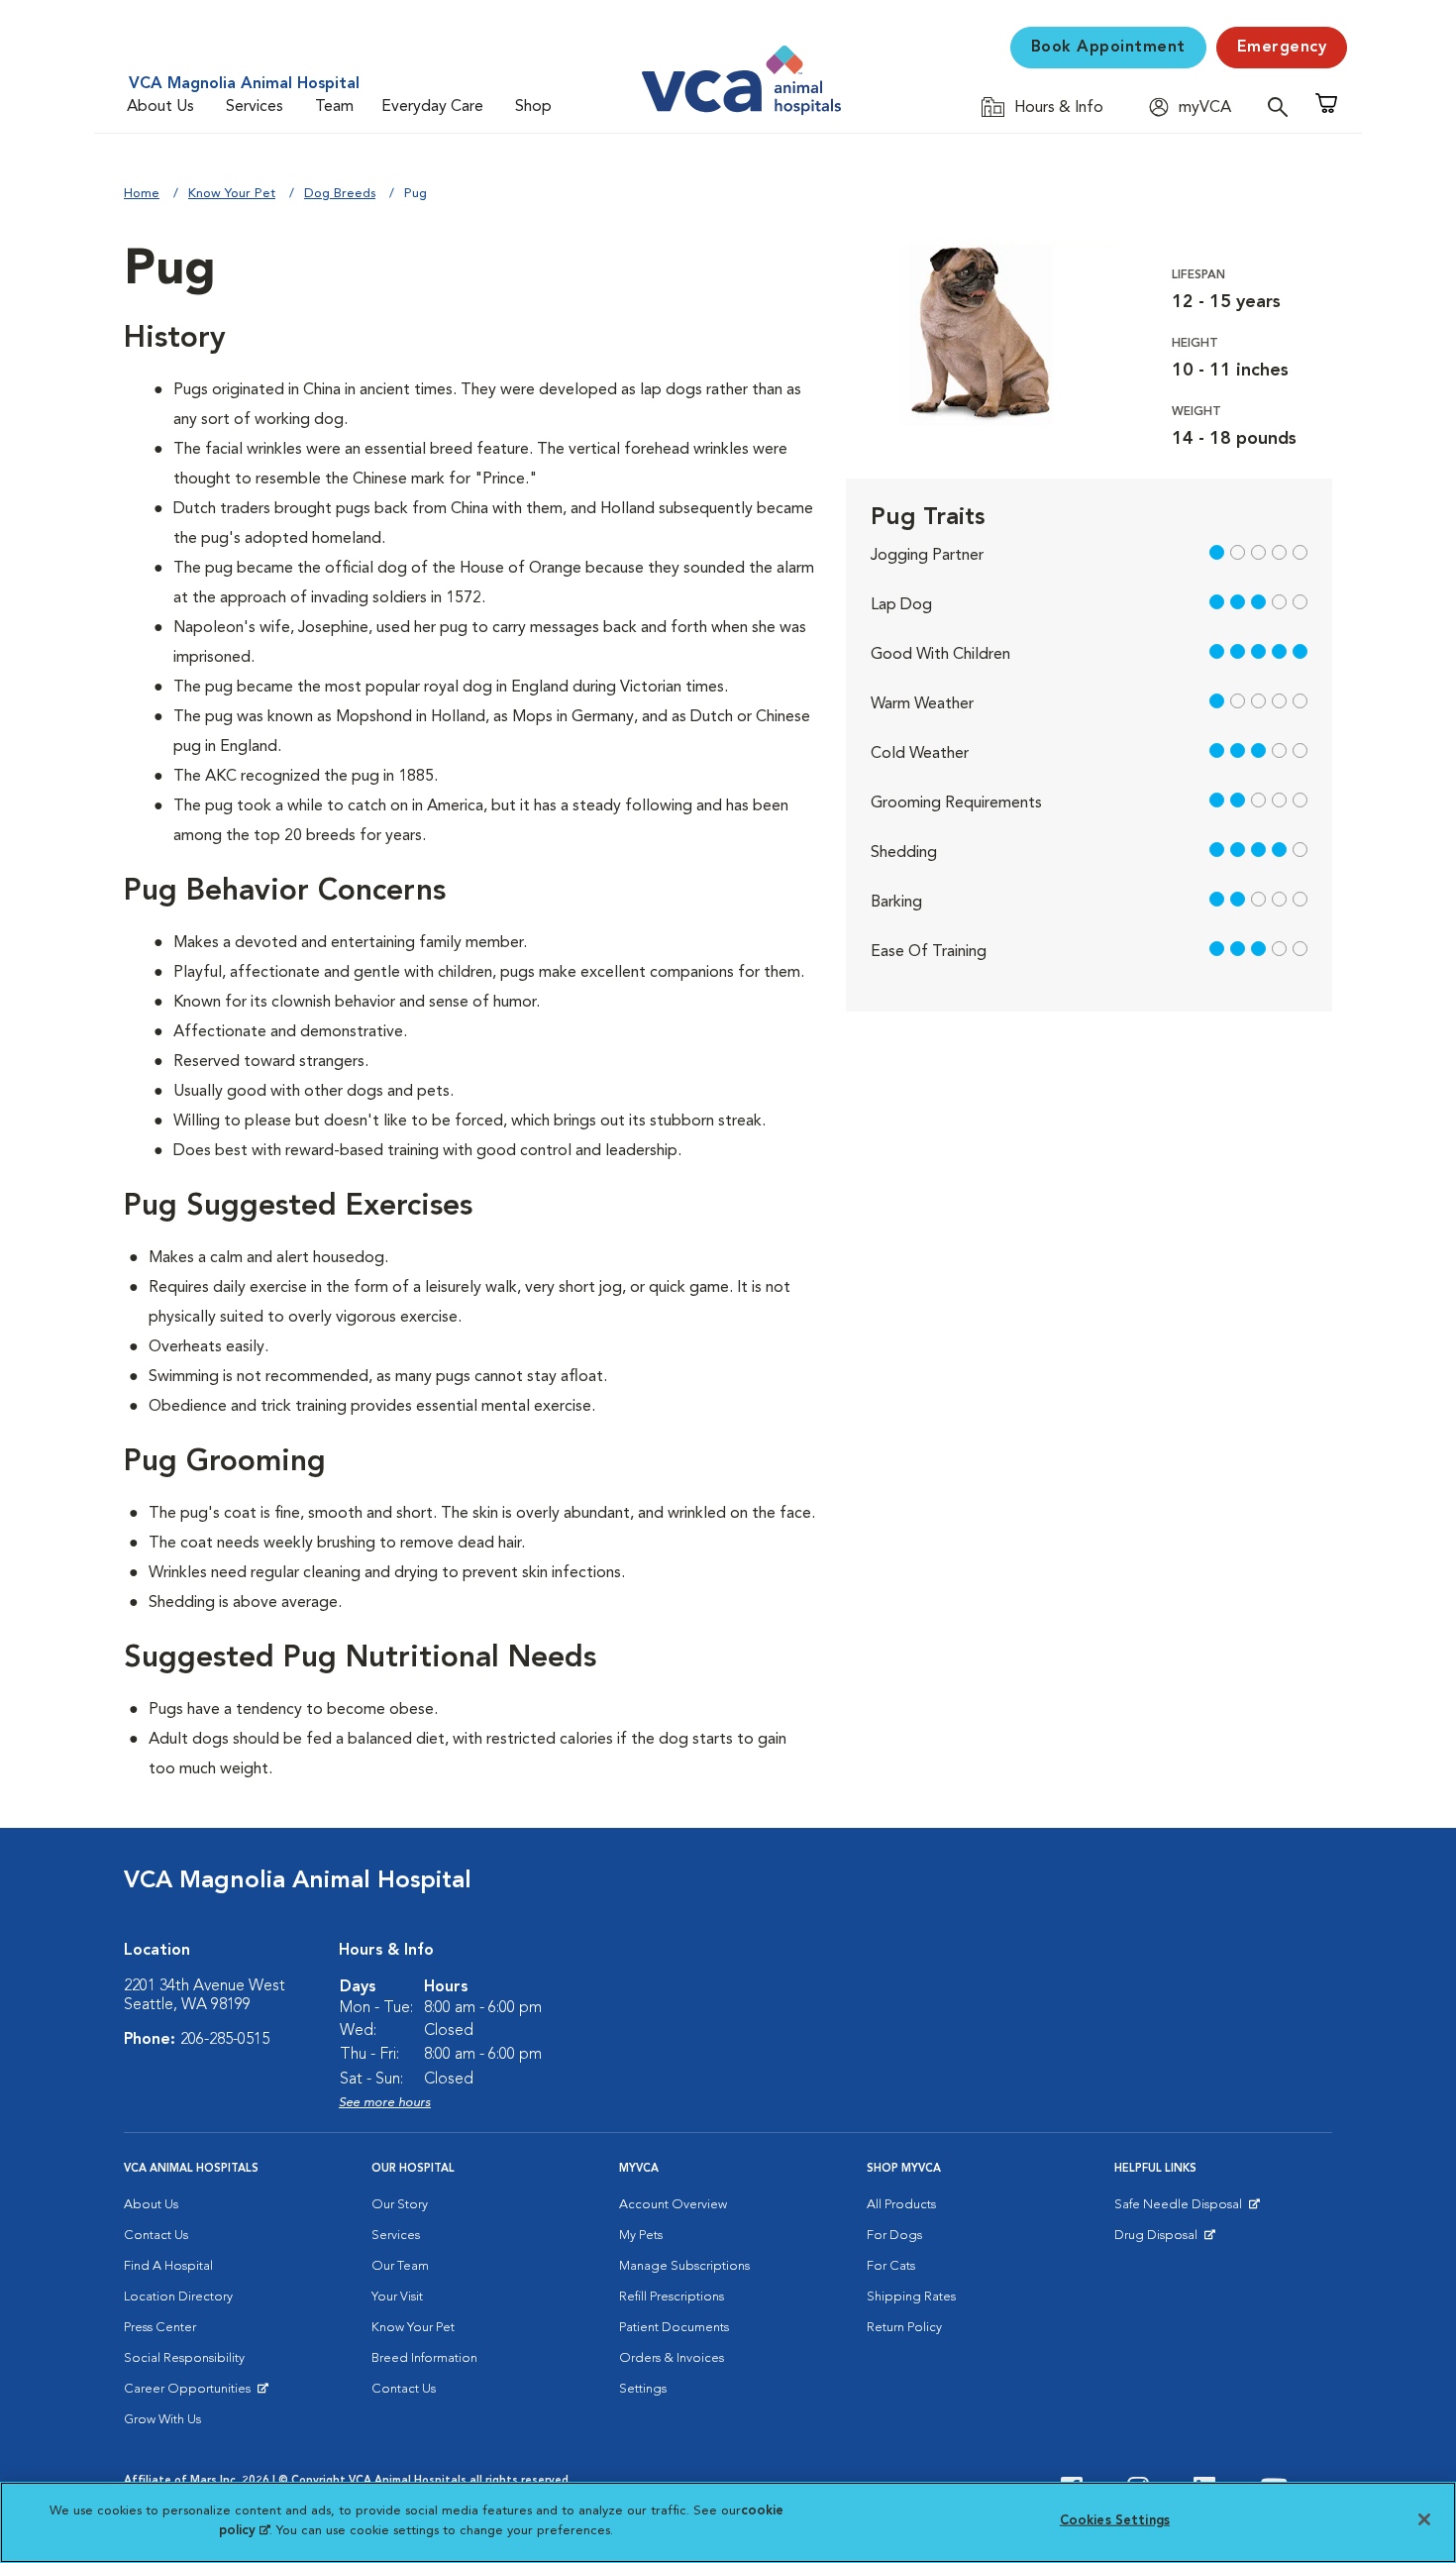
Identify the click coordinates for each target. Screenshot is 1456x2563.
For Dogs (894, 2236)
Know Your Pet (232, 194)
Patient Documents (674, 2328)
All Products (901, 2205)
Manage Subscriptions (684, 2266)
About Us (160, 107)
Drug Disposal (1164, 2240)
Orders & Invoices (672, 2358)
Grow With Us (162, 2420)
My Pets (641, 2236)
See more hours (385, 2103)
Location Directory (178, 2297)
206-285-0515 (225, 2040)
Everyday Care (432, 107)
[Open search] (1283, 107)
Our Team (400, 2266)
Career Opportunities (191, 2394)
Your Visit (397, 2297)
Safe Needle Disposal (1181, 2209)
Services (255, 107)
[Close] (1424, 2519)
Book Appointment (1108, 48)
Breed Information (424, 2358)
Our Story (400, 2205)
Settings (643, 2389)
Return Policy (904, 2328)
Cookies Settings (1115, 2521)
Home (142, 194)
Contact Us (156, 2236)
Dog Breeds (340, 194)
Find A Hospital (168, 2266)
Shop (533, 107)
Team (334, 107)
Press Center (160, 2328)
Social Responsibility (184, 2358)
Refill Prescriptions (672, 2297)
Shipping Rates (911, 2297)
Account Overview (673, 2205)
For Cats (891, 2266)
